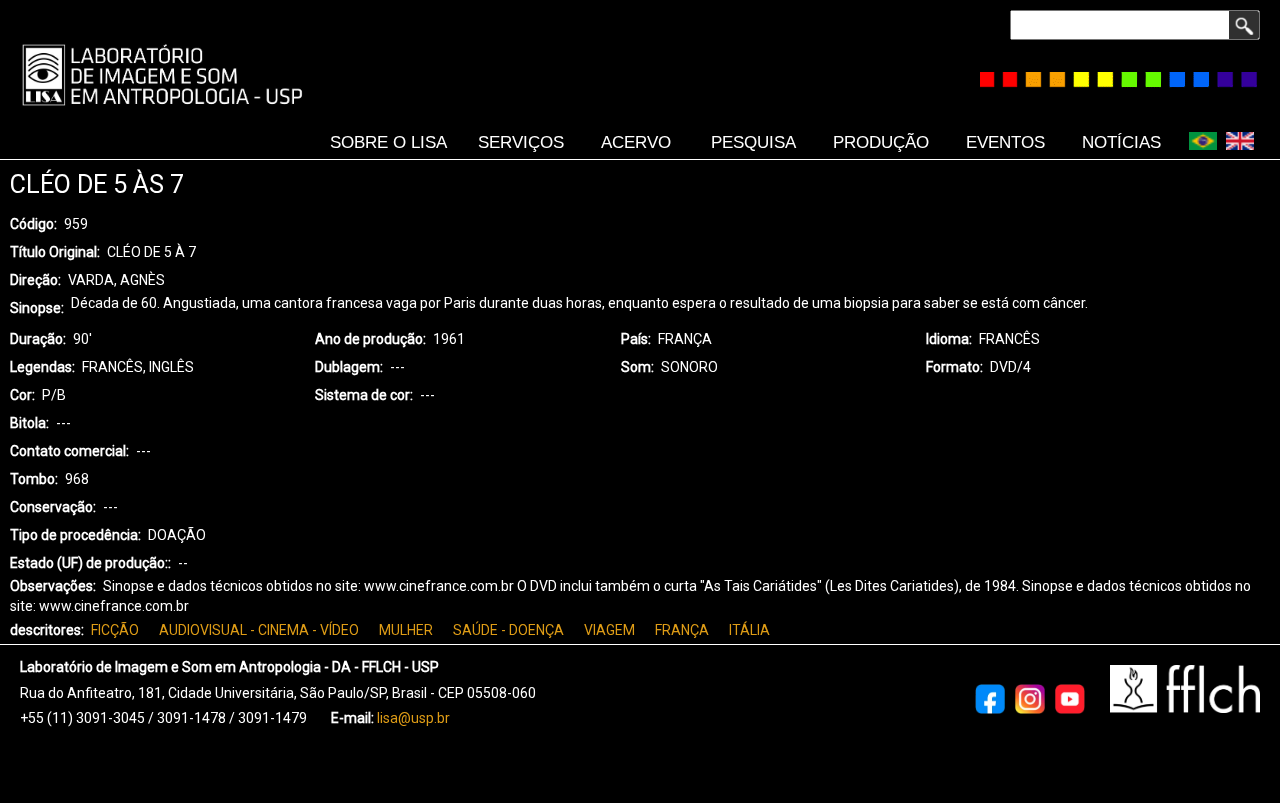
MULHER (406, 630)
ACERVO (636, 142)
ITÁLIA (749, 630)
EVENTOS (1005, 142)
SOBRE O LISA (388, 142)
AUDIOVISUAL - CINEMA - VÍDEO (259, 630)
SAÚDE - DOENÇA (508, 630)
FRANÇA (682, 630)
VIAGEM (609, 630)
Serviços (521, 142)
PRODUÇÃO (881, 142)
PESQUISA (753, 142)
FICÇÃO (115, 630)
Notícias (1121, 142)
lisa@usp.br (413, 718)
